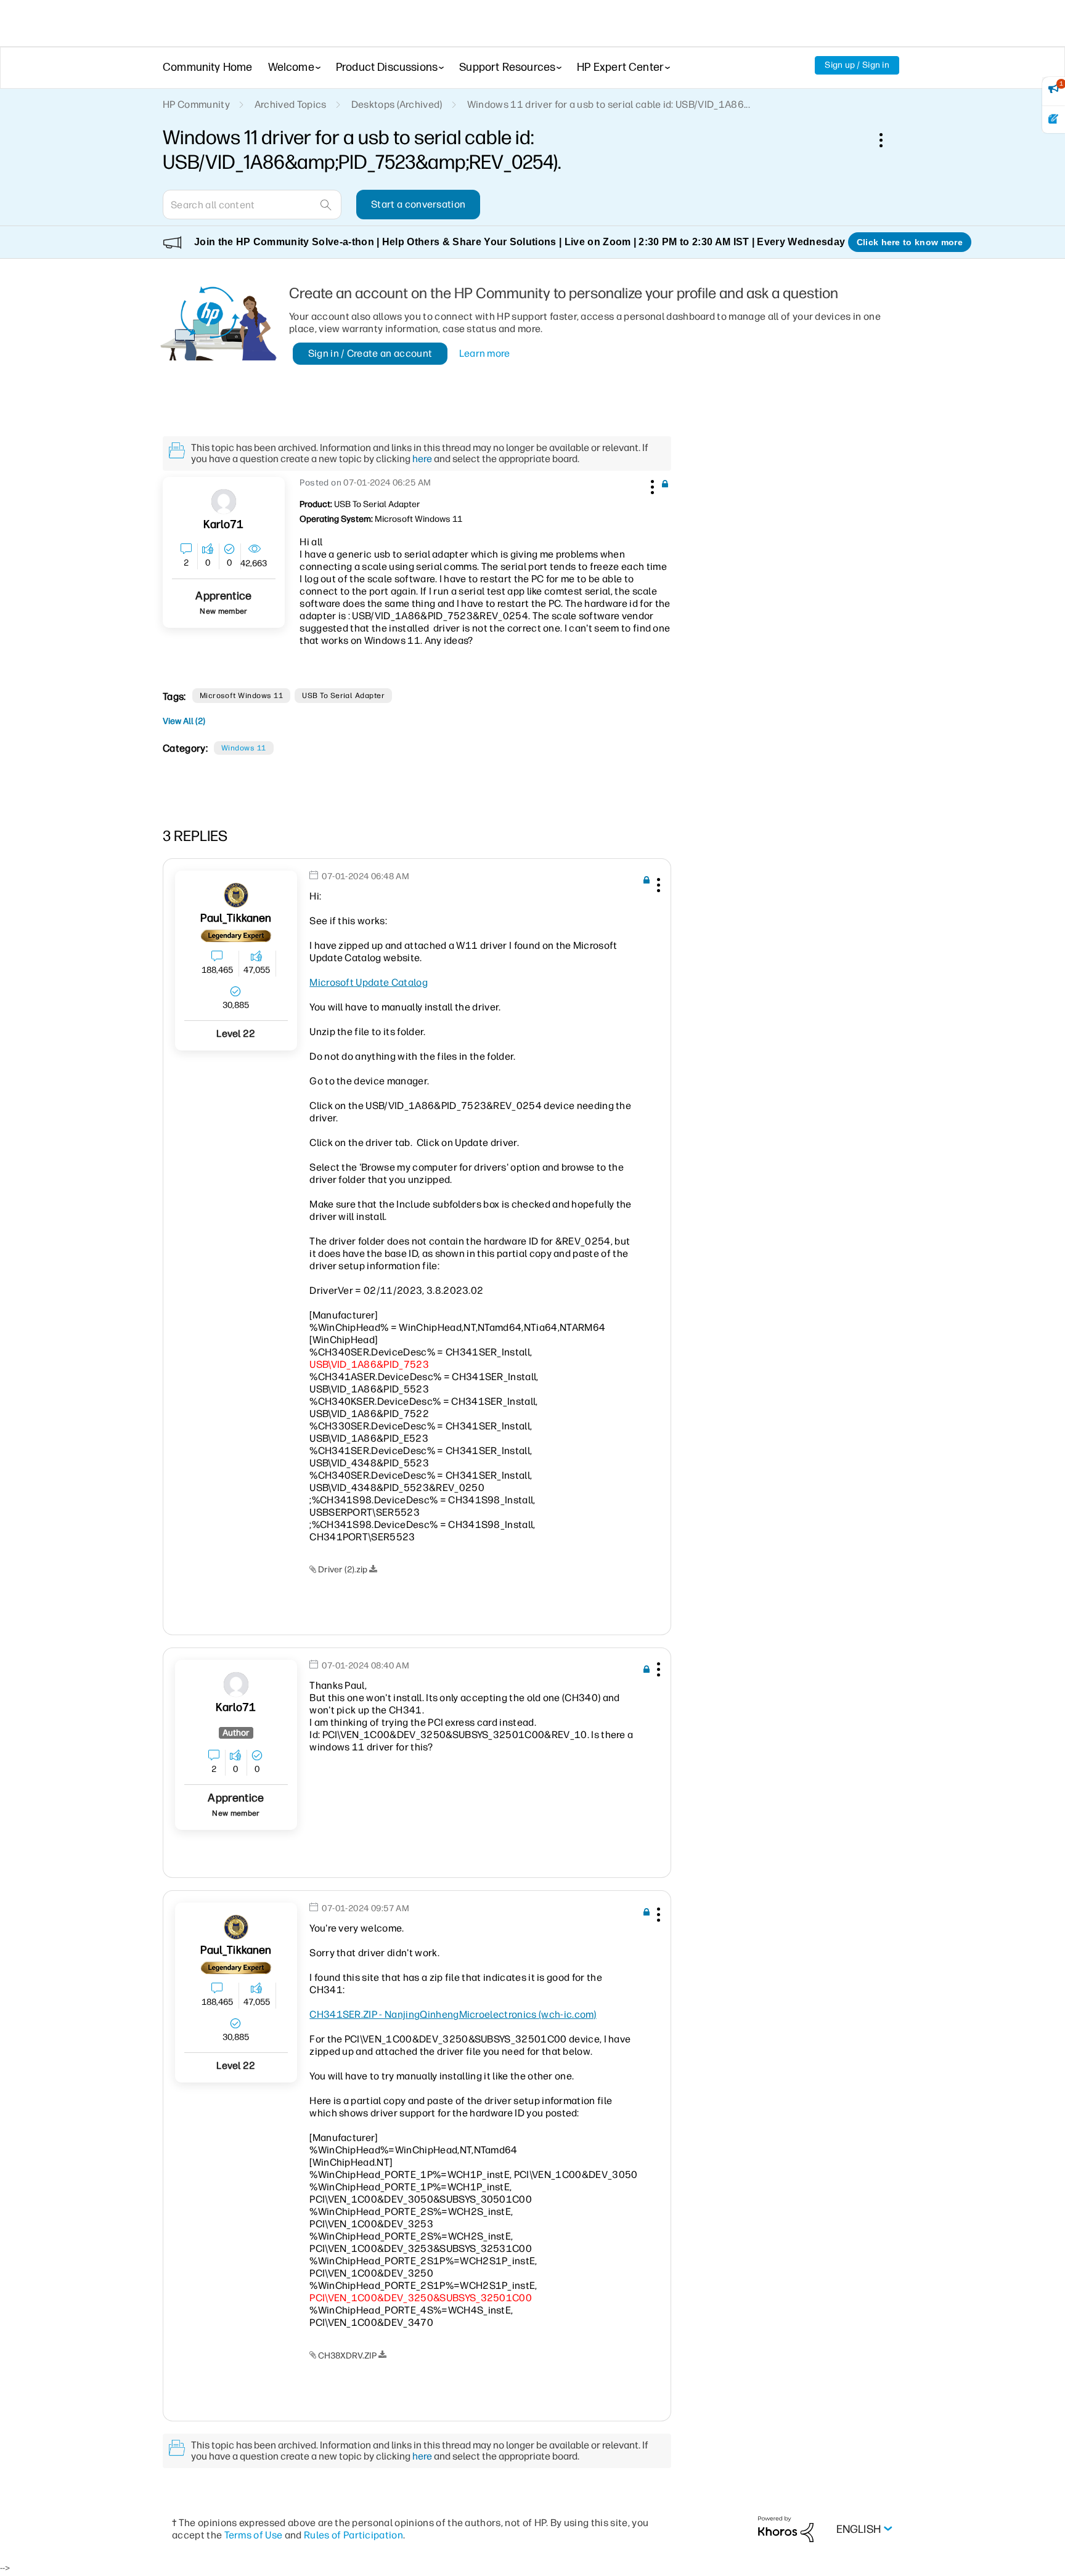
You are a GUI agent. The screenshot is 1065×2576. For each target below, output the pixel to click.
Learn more (485, 353)
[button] (651, 485)
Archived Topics (291, 104)
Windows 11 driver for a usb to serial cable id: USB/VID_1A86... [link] (609, 104)
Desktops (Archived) (397, 104)
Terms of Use (254, 2535)
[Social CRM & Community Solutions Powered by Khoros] (786, 2529)
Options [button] (887, 140)
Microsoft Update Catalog (369, 982)
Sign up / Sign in (857, 65)
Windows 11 (244, 748)
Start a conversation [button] (418, 204)
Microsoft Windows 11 (242, 696)
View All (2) (184, 721)
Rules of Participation (353, 2535)
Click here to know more (910, 242)
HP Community (196, 104)
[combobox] (252, 205)
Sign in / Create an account (370, 353)
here (422, 459)
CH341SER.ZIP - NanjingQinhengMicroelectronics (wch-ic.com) (453, 2014)
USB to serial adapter (343, 696)
